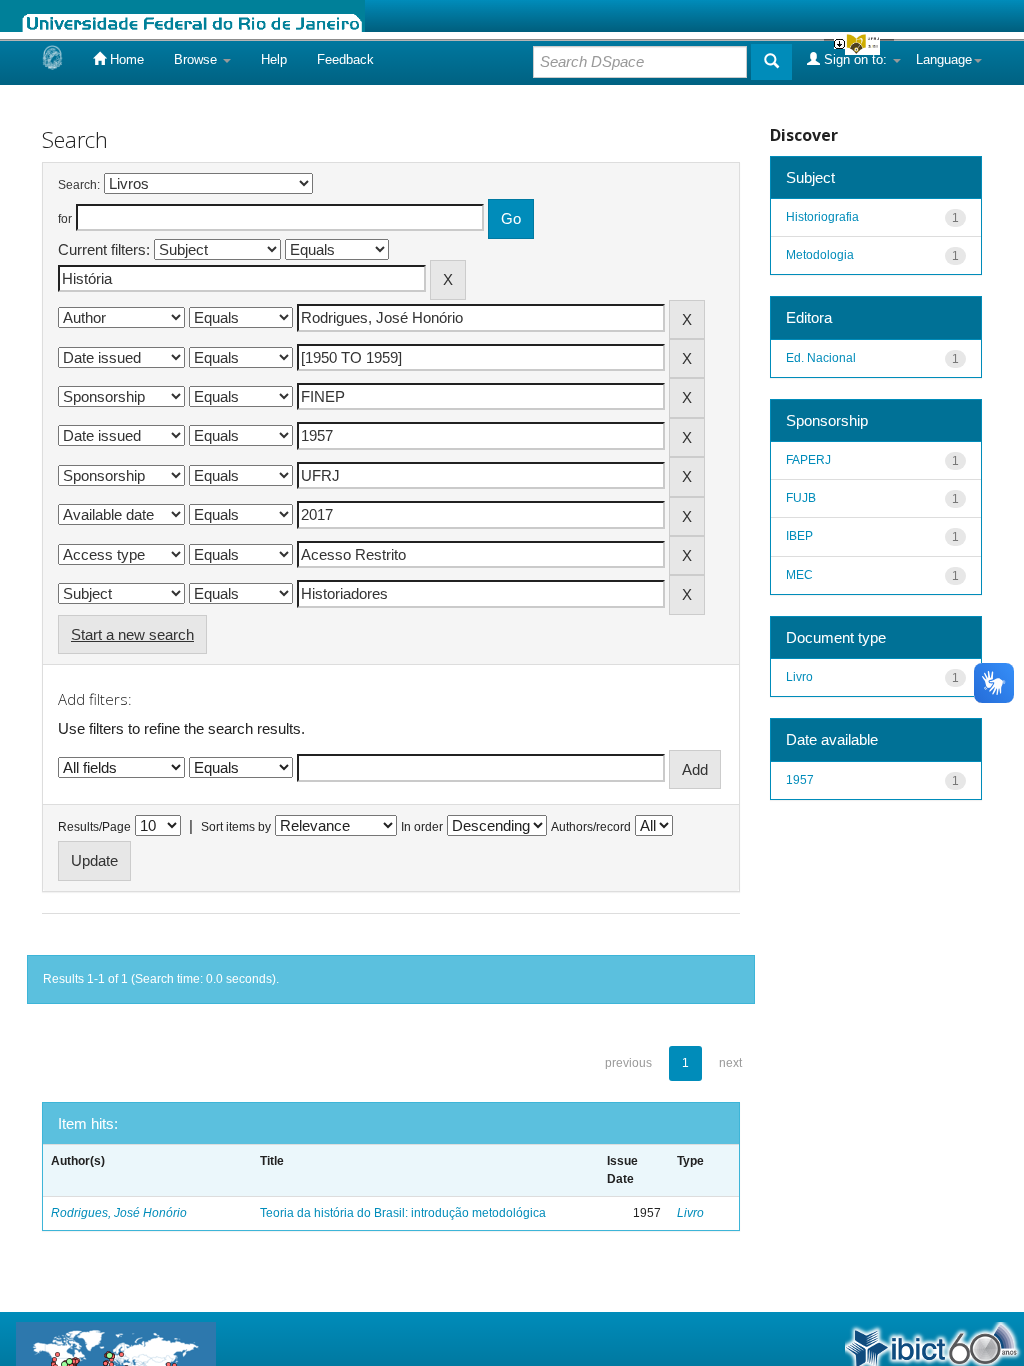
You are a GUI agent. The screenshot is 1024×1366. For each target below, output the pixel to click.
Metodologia (820, 255)
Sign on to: (855, 59)
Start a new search (132, 634)
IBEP (799, 536)
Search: (79, 185)
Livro (690, 1213)
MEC (799, 575)
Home (125, 59)
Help (274, 59)
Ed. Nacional (821, 358)
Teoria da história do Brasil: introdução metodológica (403, 1213)
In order (422, 827)
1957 (800, 780)
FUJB (801, 498)
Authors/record (591, 827)
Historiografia (822, 217)
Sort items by (236, 827)
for (65, 219)
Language (944, 59)
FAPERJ (808, 460)
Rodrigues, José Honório (119, 1213)
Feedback (345, 59)
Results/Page (94, 827)
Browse (197, 59)
